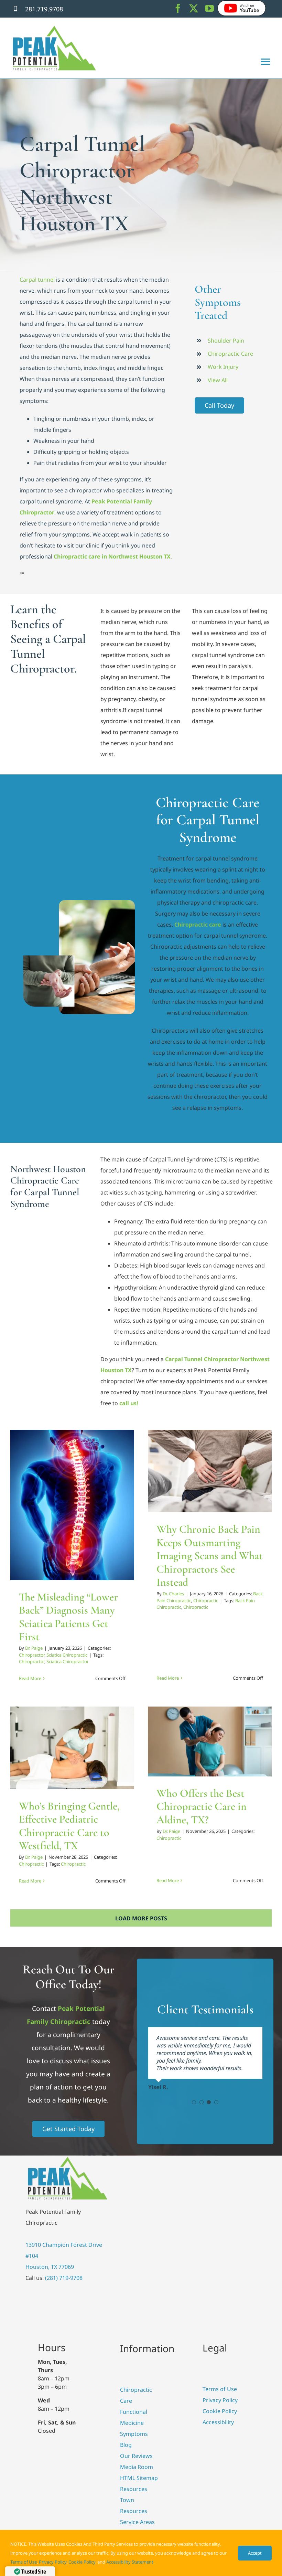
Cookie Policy (82, 2562)
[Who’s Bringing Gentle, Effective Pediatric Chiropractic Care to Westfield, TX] (72, 1748)
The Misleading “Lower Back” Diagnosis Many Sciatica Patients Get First (68, 1617)
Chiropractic (234, 1496)
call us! (129, 1403)
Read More (30, 1678)
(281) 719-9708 (64, 2278)
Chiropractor (51, 1525)
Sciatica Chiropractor (68, 1661)
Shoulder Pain (226, 341)
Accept (255, 2553)
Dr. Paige (34, 1648)
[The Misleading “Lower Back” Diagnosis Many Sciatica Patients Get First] (72, 1505)
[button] (194, 2102)
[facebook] (178, 8)
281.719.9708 (44, 9)
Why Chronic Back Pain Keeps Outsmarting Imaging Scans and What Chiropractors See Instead (210, 1556)
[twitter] (194, 8)
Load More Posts (141, 1918)
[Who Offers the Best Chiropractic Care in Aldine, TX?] (210, 1741)
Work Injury (223, 367)
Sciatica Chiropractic (86, 1525)
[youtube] (209, 8)
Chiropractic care (197, 925)
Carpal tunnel (37, 280)
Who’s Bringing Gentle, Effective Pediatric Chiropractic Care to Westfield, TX (69, 1826)
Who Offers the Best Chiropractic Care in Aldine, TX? (202, 1806)
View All (218, 380)
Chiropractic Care (230, 354)
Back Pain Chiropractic (196, 1496)
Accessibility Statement (130, 2562)
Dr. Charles (173, 1594)
